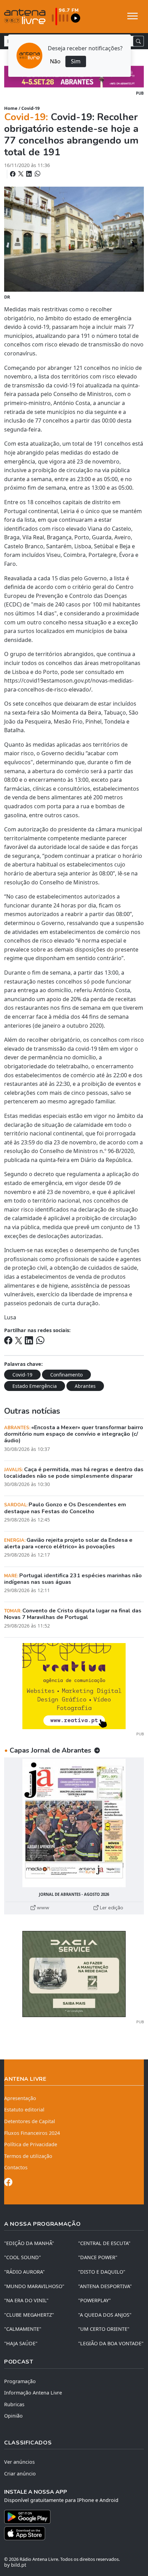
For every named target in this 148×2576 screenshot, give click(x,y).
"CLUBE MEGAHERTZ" (29, 2315)
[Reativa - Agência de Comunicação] (74, 1685)
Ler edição (111, 1908)
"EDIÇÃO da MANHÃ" (29, 2243)
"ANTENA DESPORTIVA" (105, 2286)
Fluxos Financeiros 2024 (32, 2133)
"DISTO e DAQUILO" (102, 2272)
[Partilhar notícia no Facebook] (13, 174)
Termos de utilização (28, 2156)
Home (11, 108)
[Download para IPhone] (74, 2533)
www (42, 1908)
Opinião (13, 2416)
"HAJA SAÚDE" (21, 2343)
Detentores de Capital (30, 2121)
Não (55, 61)
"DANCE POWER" (98, 2257)
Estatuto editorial (24, 2110)
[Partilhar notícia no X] (22, 174)
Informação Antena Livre (33, 2393)
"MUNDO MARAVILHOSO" (34, 2286)
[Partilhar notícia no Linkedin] (30, 174)
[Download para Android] (70, 2517)
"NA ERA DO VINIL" (26, 2300)
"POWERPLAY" (94, 2300)
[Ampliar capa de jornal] (74, 1823)
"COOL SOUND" (23, 2257)
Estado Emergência (35, 1386)
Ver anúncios (19, 2462)
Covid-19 (30, 108)
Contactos (16, 2167)
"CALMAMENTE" (23, 2329)
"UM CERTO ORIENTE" (104, 2329)
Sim (76, 61)
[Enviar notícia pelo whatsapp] (37, 174)
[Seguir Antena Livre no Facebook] (8, 2183)
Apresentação (20, 2098)
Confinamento (66, 1375)
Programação (20, 2381)
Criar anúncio (20, 2474)
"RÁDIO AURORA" (24, 2272)
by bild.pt (15, 2565)
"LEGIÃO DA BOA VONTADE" (111, 2343)
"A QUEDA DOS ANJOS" (105, 2315)
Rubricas (14, 2404)
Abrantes (85, 1386)
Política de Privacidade (31, 2144)
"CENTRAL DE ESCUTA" (104, 2243)
